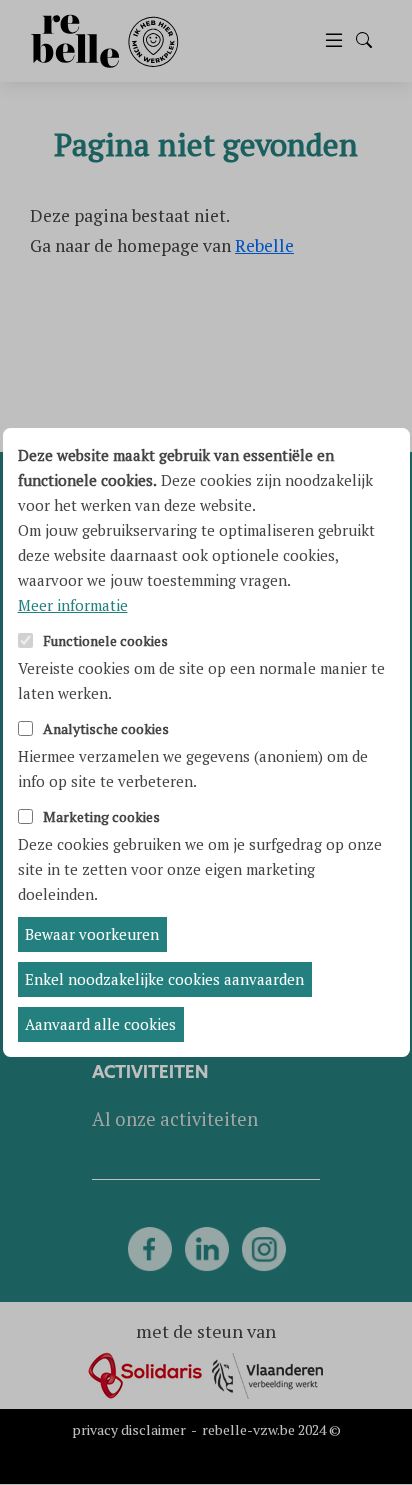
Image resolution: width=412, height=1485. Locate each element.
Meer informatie (73, 605)
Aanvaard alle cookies (100, 1024)
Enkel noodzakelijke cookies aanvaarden (164, 979)
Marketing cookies (101, 817)
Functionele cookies (105, 641)
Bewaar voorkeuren (92, 934)
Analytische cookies (106, 729)
